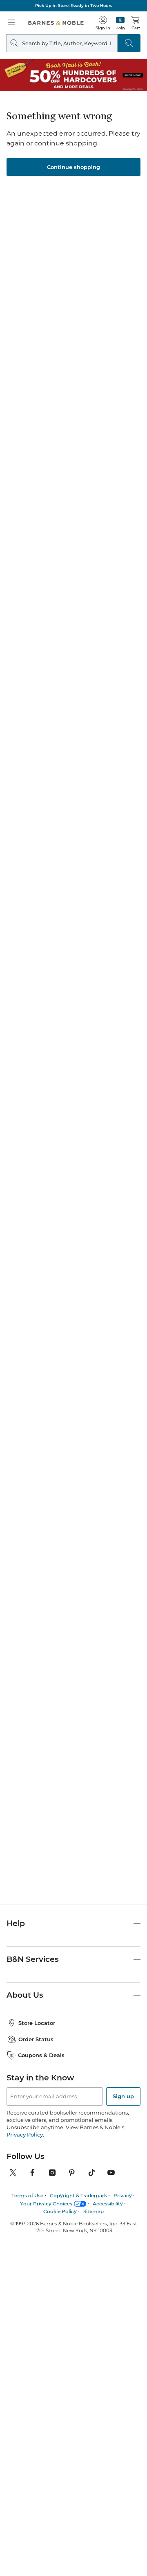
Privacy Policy (25, 2135)
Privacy (123, 2195)
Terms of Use (27, 2195)
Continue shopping (73, 167)
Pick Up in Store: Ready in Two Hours (74, 5)
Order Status (36, 2039)
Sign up (123, 2096)
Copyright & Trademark (78, 2195)
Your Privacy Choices (46, 2204)
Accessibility (108, 2204)
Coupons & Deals (41, 2055)
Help (16, 1923)
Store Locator (37, 2023)
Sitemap (94, 2211)
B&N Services (33, 1959)
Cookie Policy (60, 2211)
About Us (25, 1995)
